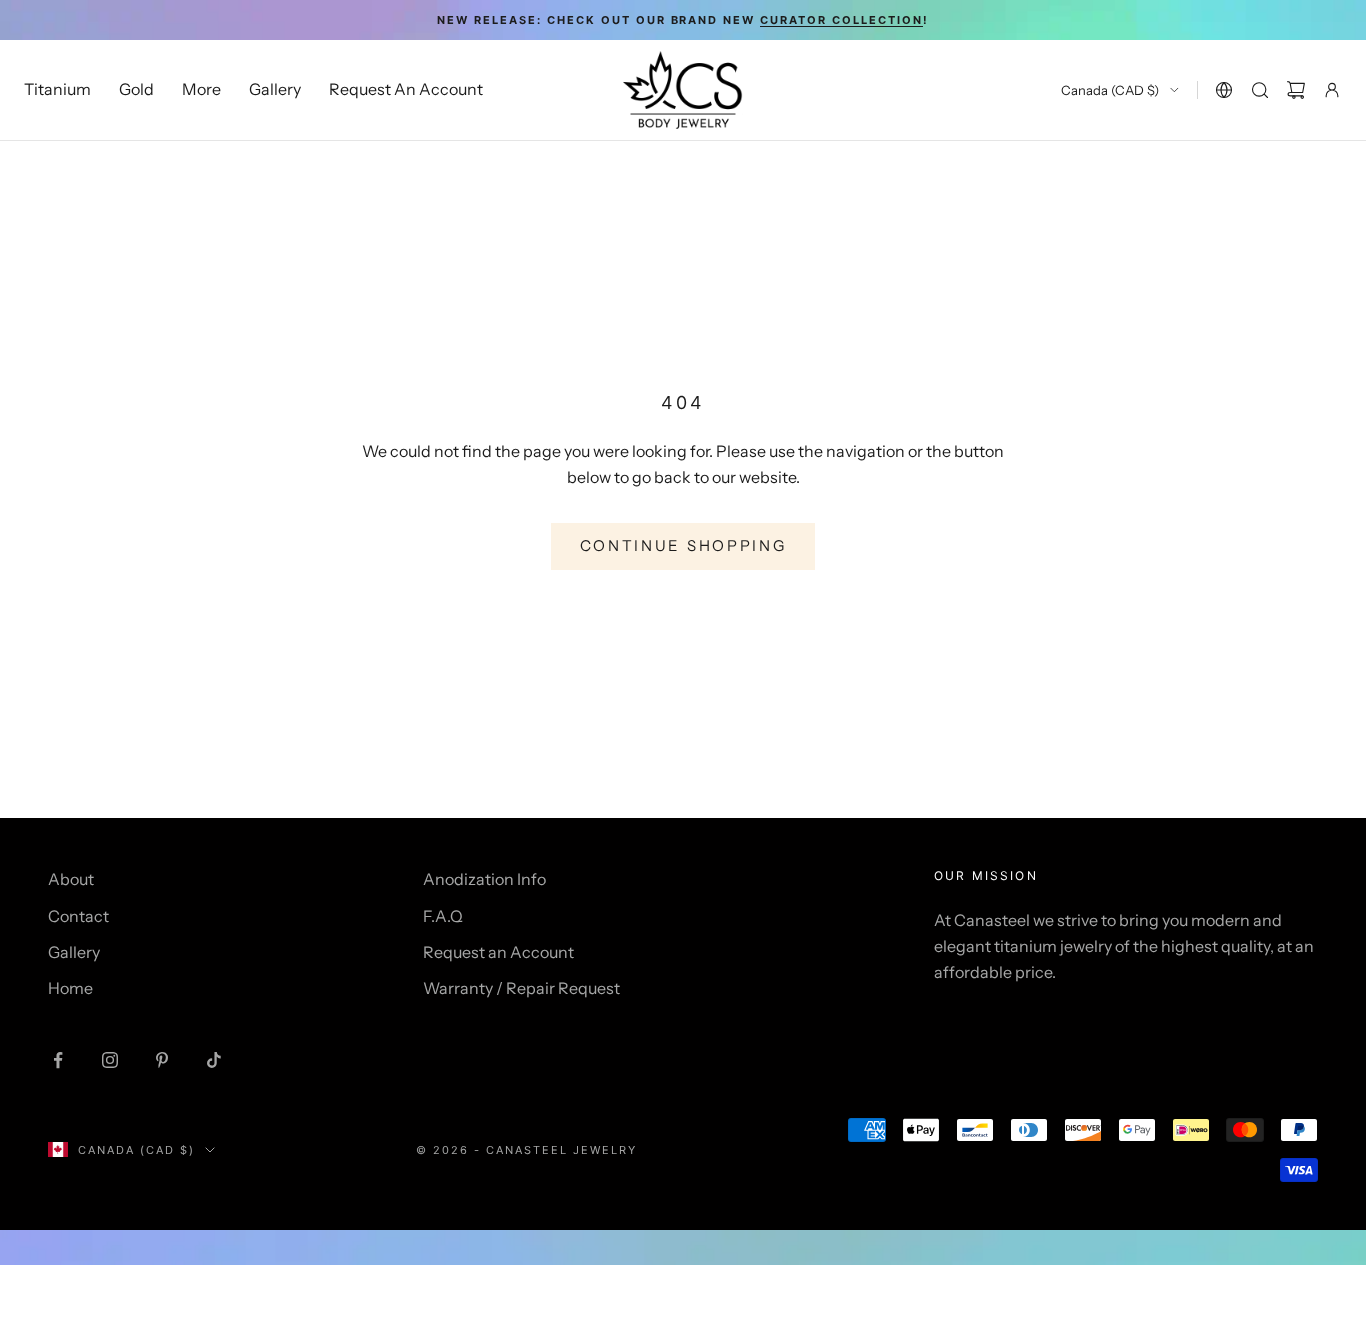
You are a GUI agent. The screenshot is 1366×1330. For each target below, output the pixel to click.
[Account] (1332, 90)
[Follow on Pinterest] (162, 1060)
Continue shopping (683, 545)
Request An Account (406, 90)
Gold (136, 90)
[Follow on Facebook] (58, 1060)
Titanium (57, 90)
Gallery (275, 90)
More (201, 90)
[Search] (1260, 90)
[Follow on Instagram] (110, 1060)
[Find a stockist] (1224, 90)
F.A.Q (443, 916)
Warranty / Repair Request (521, 988)
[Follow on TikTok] (214, 1060)
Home (70, 988)
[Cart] (1296, 90)
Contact (78, 916)
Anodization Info (484, 879)
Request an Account (498, 952)
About (71, 879)
